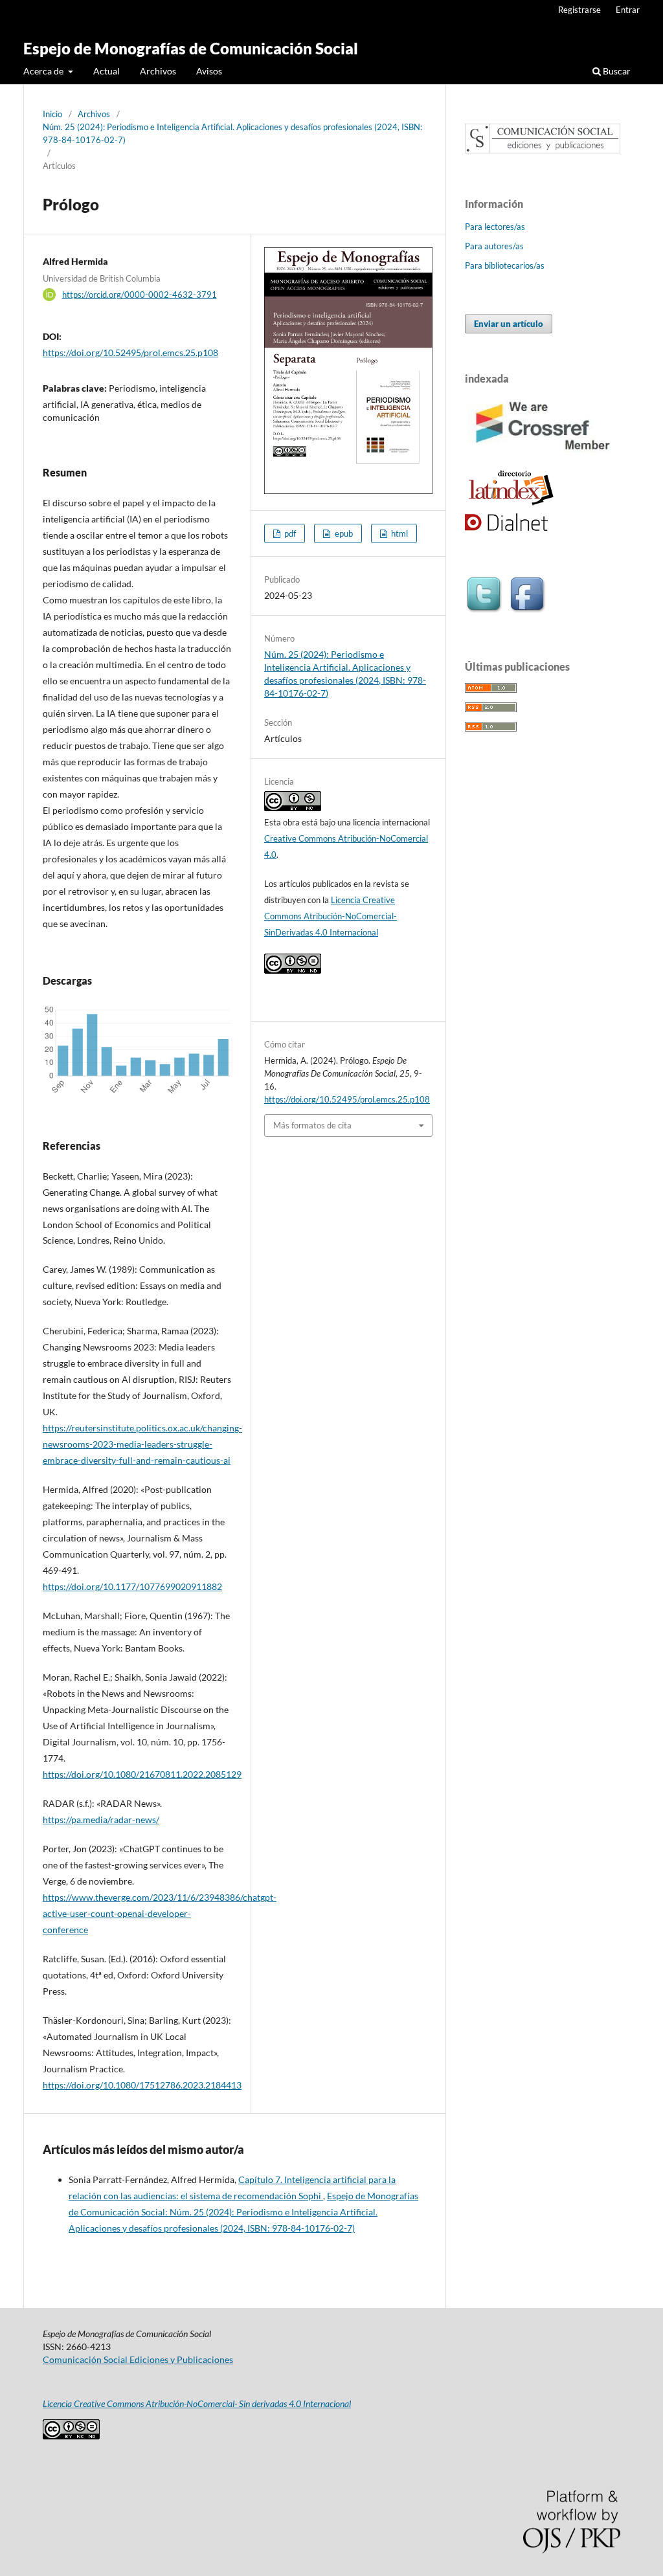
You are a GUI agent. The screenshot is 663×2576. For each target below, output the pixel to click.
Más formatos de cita (312, 1125)
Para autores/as (494, 246)
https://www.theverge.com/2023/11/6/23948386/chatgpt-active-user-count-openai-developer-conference (160, 1913)
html (399, 533)
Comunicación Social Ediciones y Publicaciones (138, 2359)
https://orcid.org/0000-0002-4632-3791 (140, 295)
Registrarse (579, 10)
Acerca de (44, 71)
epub (343, 533)
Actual (107, 71)
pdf (289, 533)
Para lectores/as (495, 227)
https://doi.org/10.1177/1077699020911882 (132, 1586)
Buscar (616, 71)
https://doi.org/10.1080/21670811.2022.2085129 (142, 1774)
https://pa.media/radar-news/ (101, 1820)
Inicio (52, 114)
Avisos (209, 71)
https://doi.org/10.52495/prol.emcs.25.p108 (130, 353)
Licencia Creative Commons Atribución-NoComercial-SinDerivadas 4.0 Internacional (331, 916)
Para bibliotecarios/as (505, 265)
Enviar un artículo (509, 324)
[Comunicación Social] (543, 150)
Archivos (158, 71)
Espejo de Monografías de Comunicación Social (191, 48)
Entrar (628, 10)
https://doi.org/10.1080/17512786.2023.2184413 (142, 2085)
